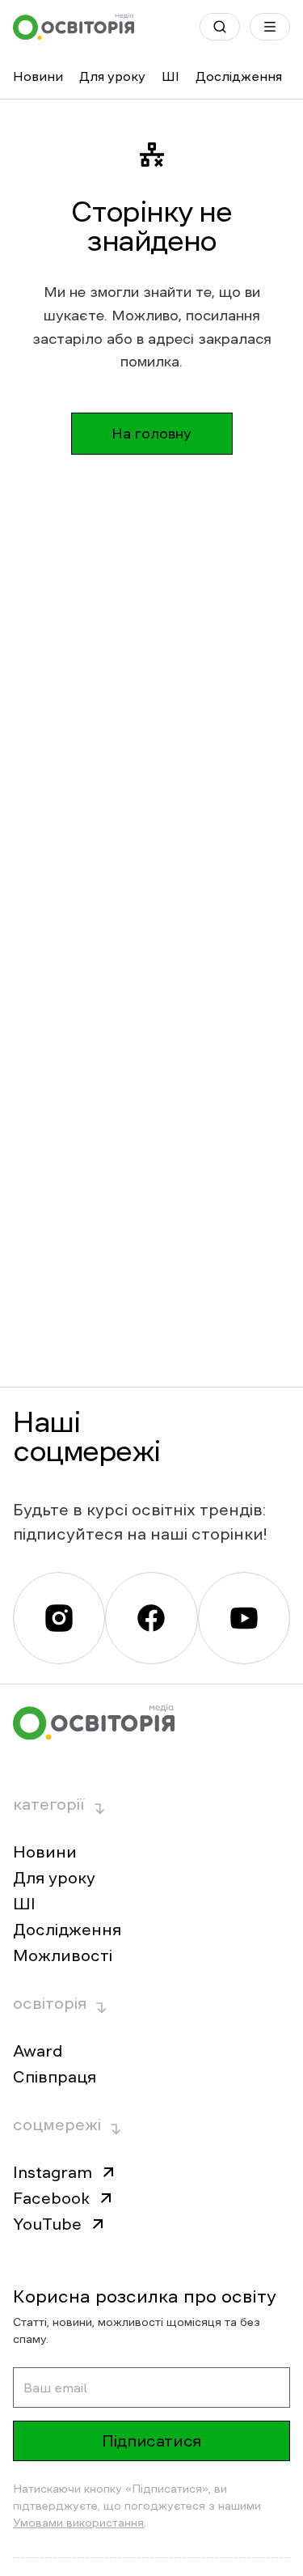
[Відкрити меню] (270, 27)
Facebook (51, 2198)
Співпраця (55, 2077)
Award (38, 2051)
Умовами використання (78, 2523)
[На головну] (74, 27)
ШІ (170, 76)
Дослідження (239, 76)
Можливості (63, 1955)
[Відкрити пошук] (220, 27)
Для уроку (112, 76)
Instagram (53, 2172)
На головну (151, 434)
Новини (38, 76)
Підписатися (151, 2441)
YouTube (47, 2224)
